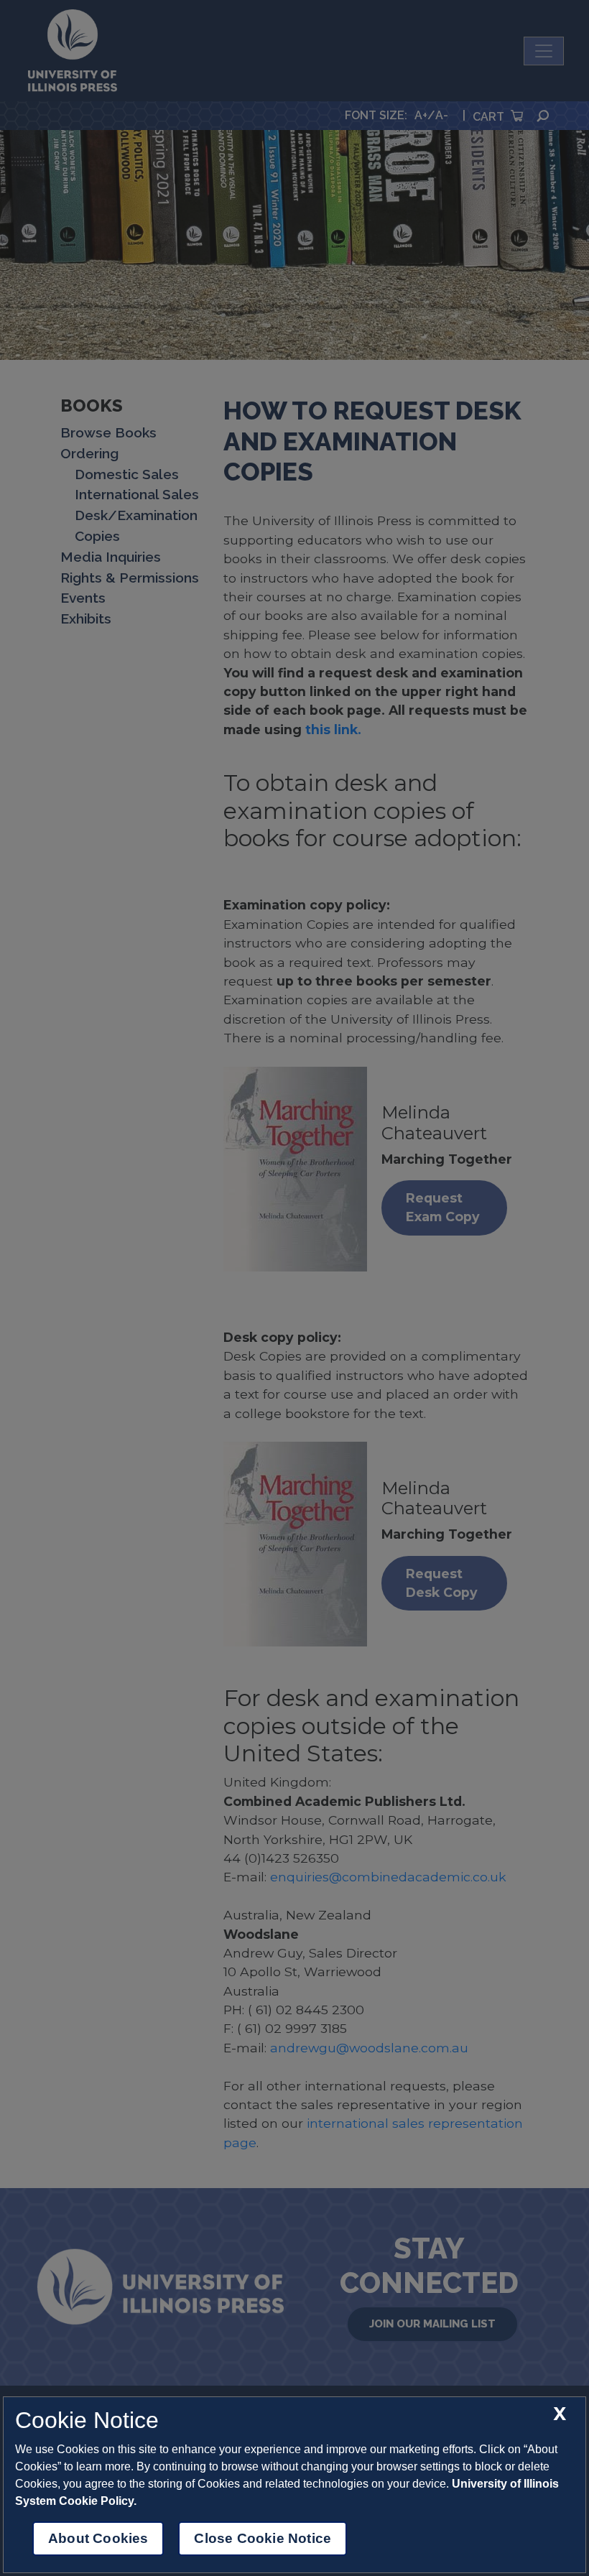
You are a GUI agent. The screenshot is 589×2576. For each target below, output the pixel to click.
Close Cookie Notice (263, 2538)
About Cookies (98, 2538)
